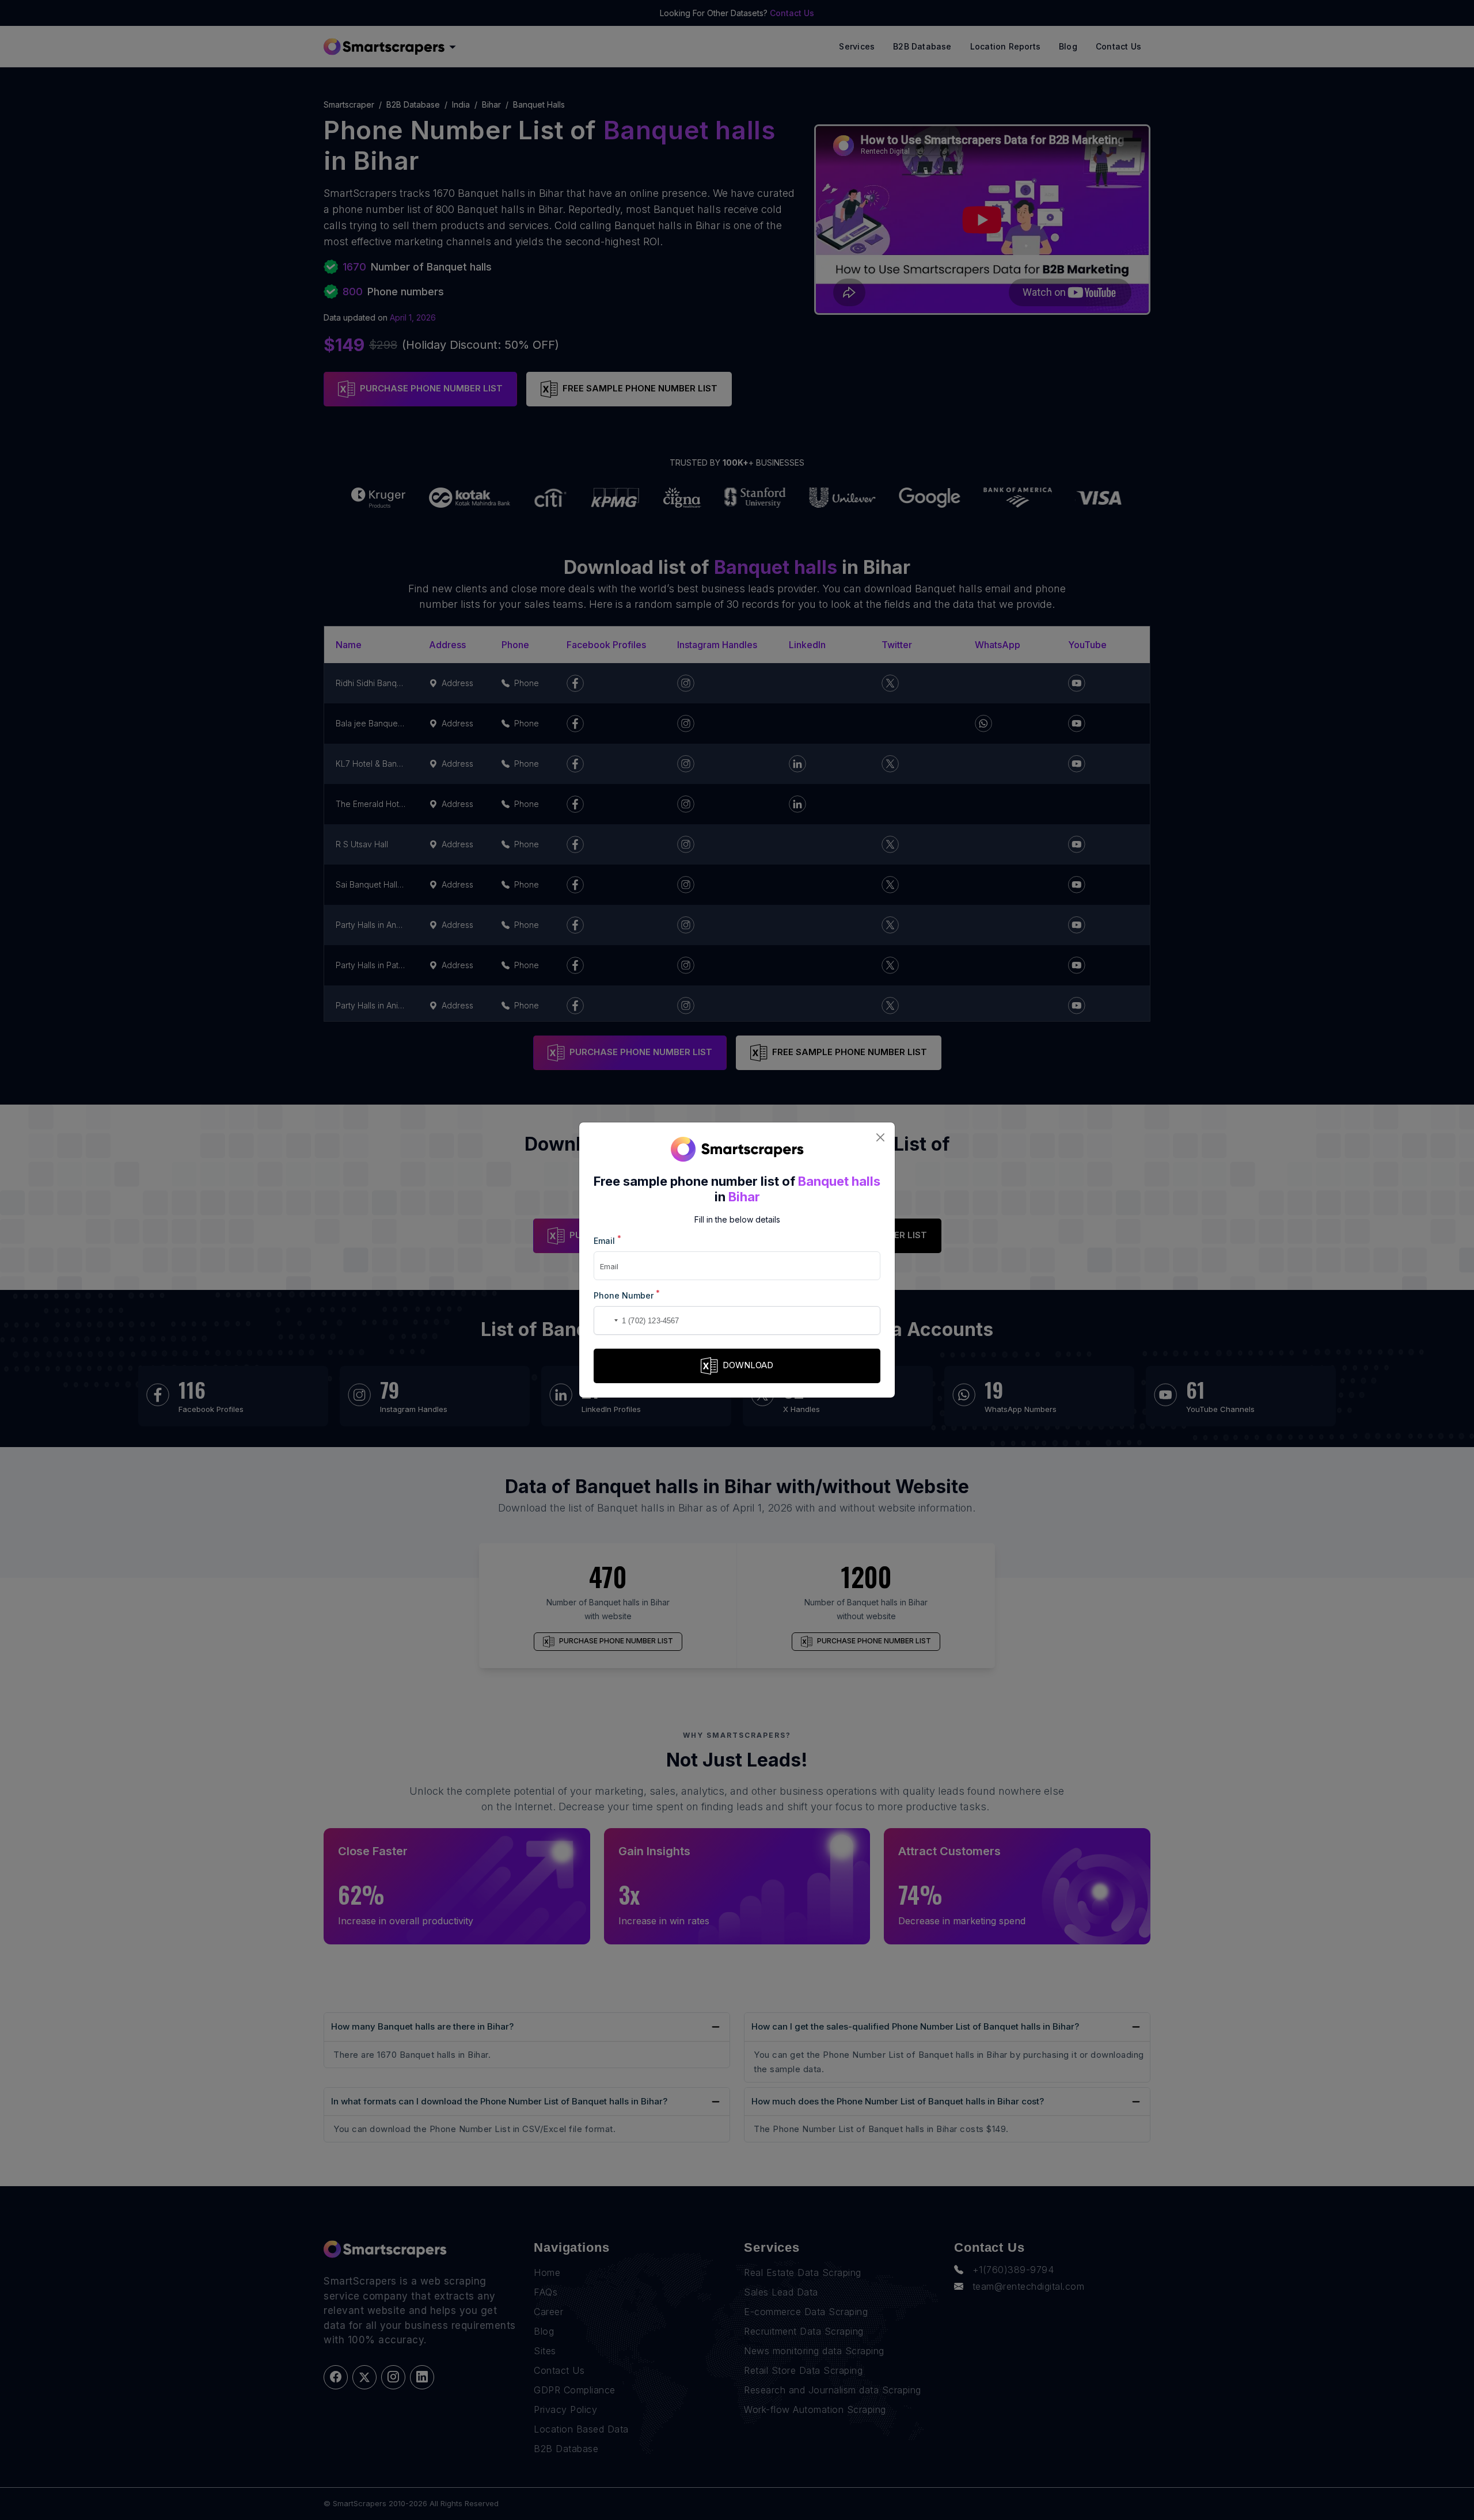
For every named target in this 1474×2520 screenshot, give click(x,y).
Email (607, 1240)
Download (748, 1365)
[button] (605, 1320)
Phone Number (627, 1295)
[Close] (880, 1137)
